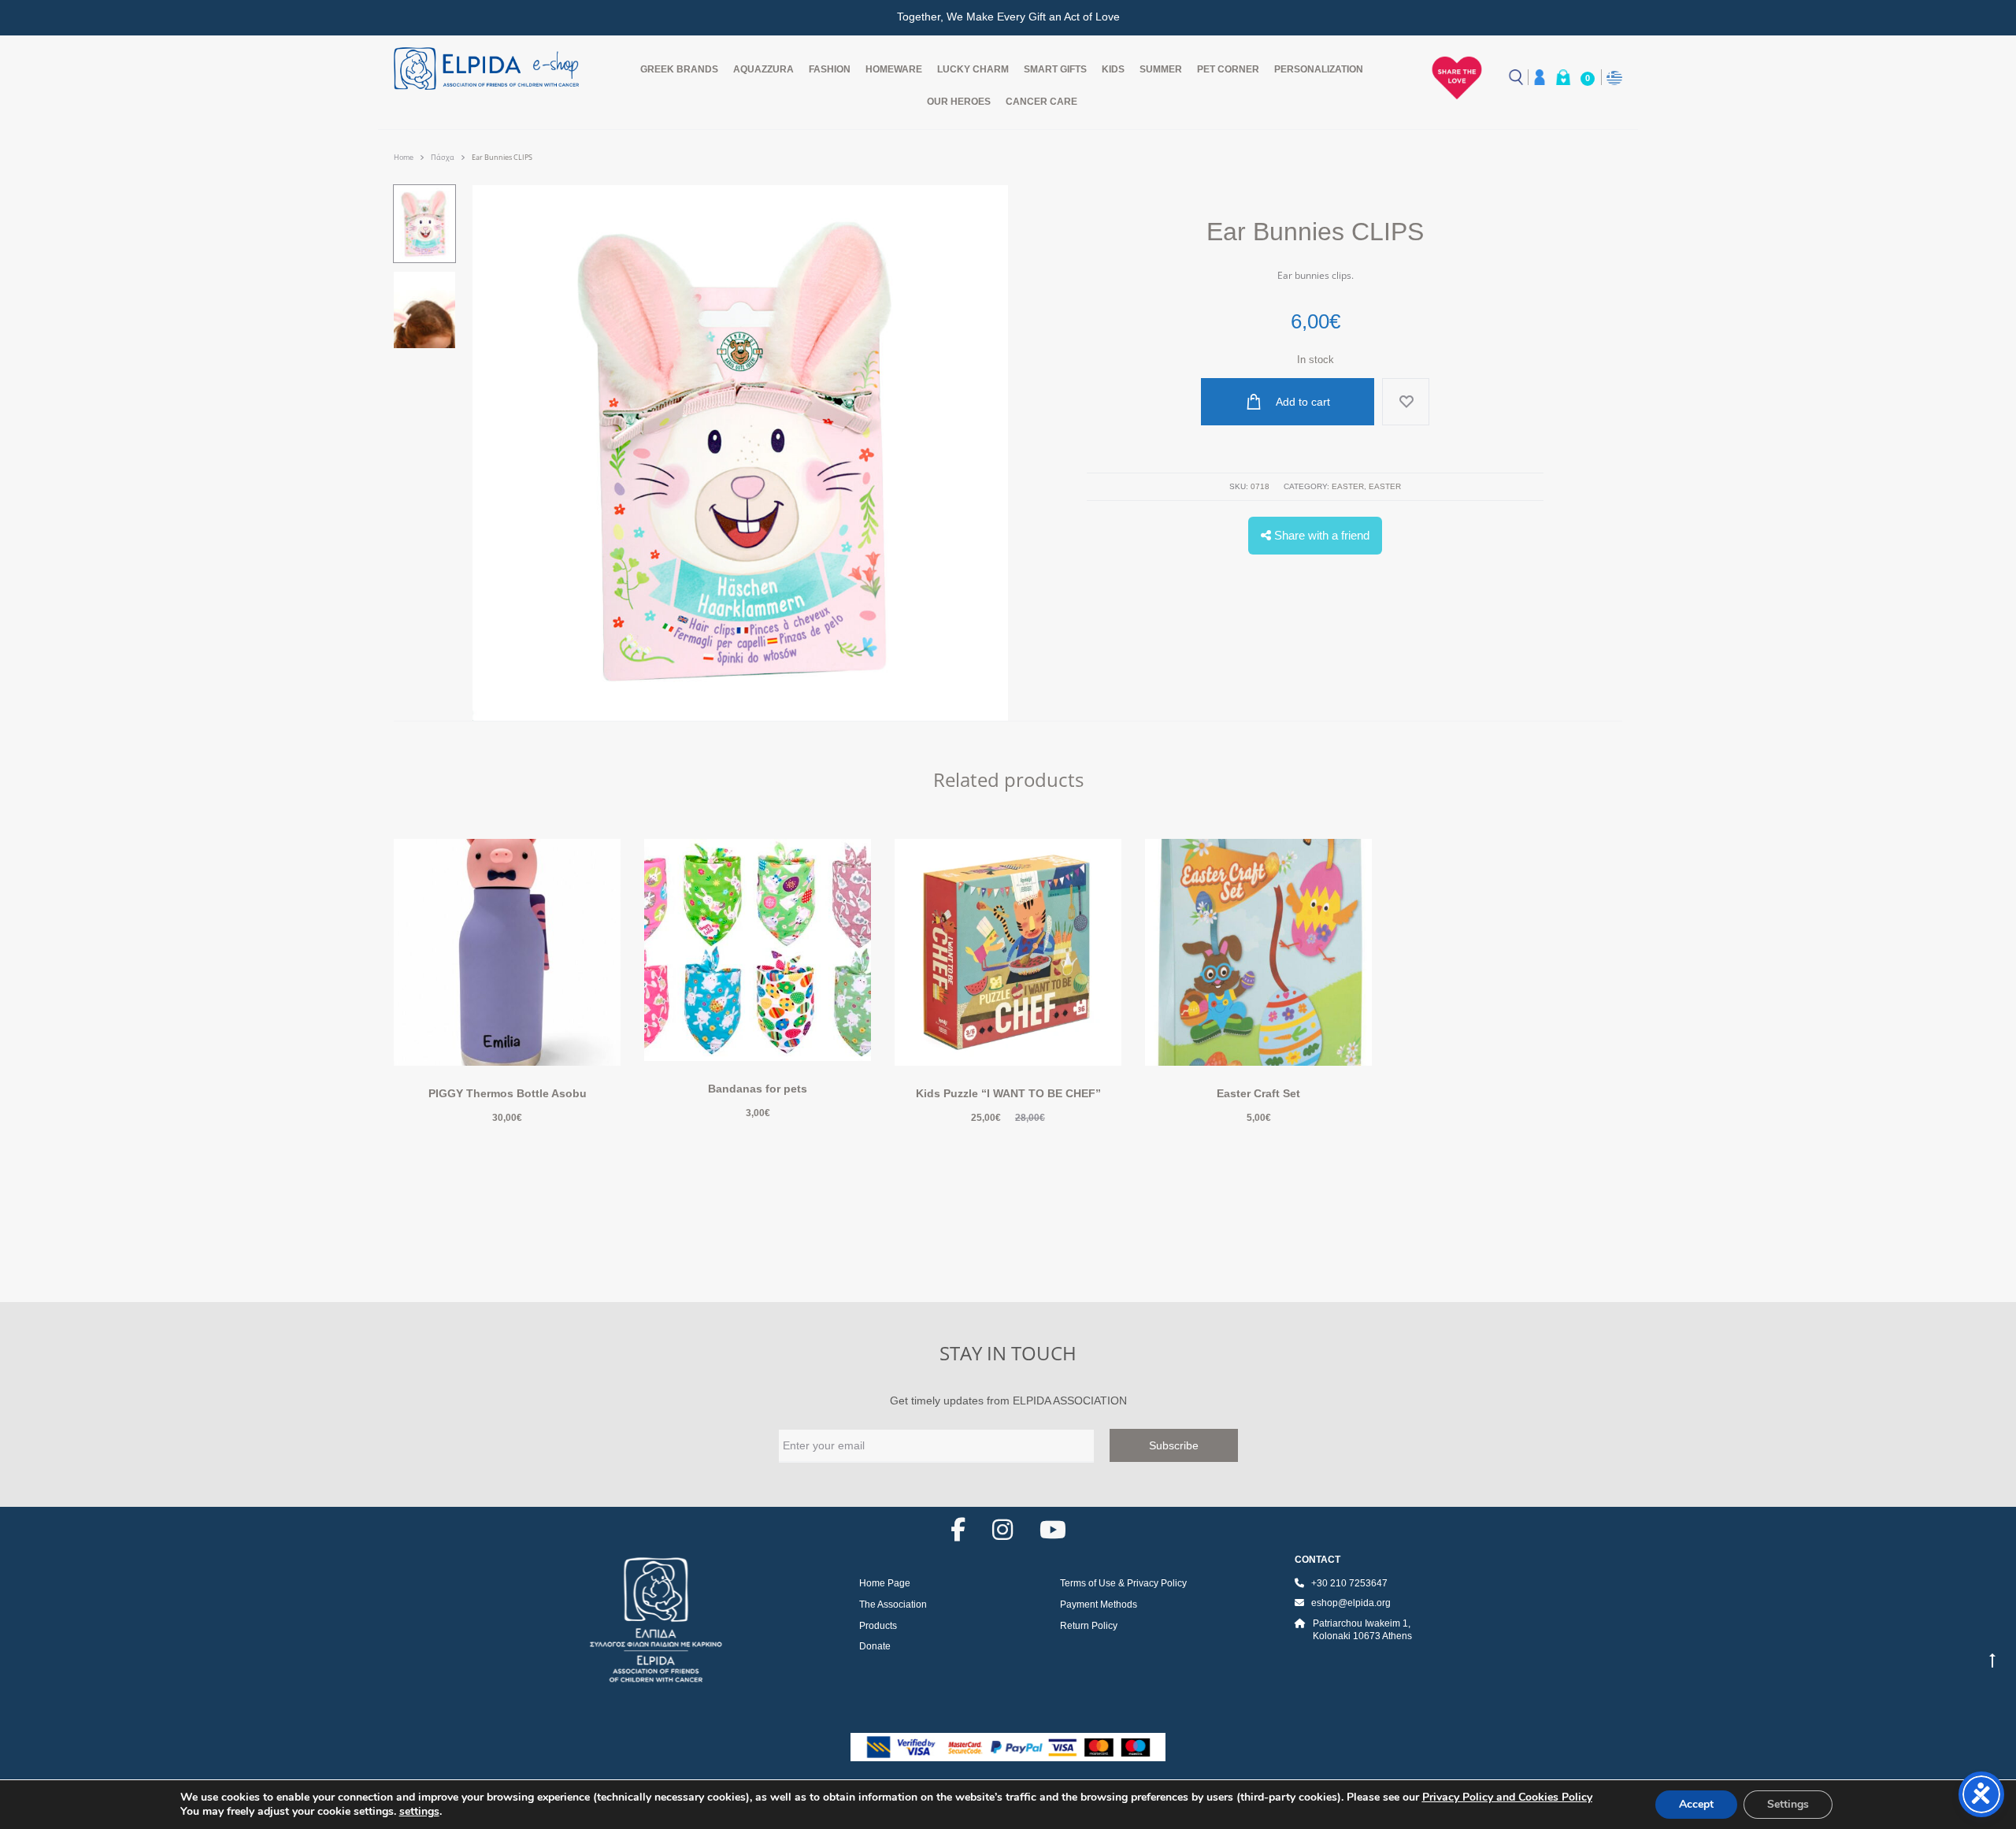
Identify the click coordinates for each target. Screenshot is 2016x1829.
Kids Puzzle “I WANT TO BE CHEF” (1008, 1093)
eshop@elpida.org (1351, 1603)
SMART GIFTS (1055, 69)
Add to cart (1302, 402)
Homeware (894, 69)
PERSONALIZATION (1319, 69)
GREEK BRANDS (679, 69)
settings (419, 1812)
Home (404, 157)
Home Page (885, 1583)
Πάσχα (443, 157)
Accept (1696, 1804)
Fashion (830, 69)
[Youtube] (1053, 1530)
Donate (875, 1646)
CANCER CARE (1041, 102)
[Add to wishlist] (1406, 402)
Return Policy (1089, 1626)
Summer (1161, 69)
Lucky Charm (973, 69)
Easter (1348, 486)
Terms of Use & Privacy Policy (1123, 1583)
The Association (893, 1605)
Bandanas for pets (758, 1089)
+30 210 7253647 (1349, 1583)
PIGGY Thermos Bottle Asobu (508, 1093)
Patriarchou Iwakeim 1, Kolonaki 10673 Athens (1362, 1630)
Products (878, 1626)
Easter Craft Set (1258, 1093)
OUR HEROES (959, 102)
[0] (1563, 77)
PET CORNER (1228, 69)
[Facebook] (958, 1530)
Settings (1788, 1804)
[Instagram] (1002, 1530)
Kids (1113, 69)
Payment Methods (1099, 1605)
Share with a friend (1320, 535)
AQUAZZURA (763, 69)
